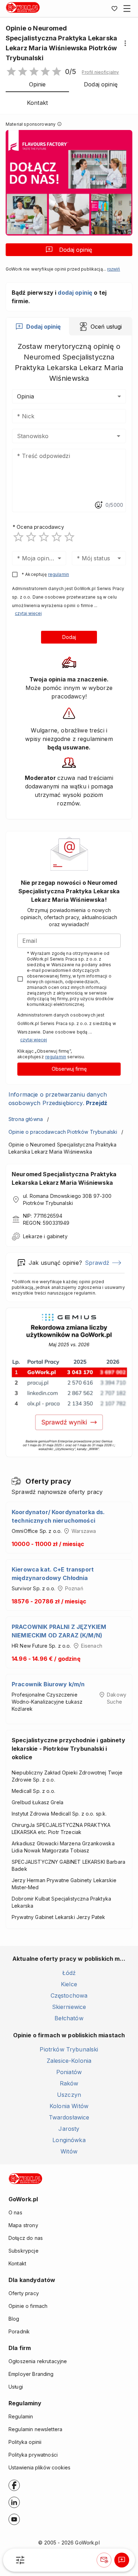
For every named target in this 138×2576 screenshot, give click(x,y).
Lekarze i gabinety (45, 1236)
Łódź (69, 1973)
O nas (15, 2212)
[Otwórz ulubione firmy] (114, 9)
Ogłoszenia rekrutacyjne (38, 2361)
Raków (69, 2083)
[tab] (38, 327)
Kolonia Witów (69, 2106)
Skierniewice (69, 2007)
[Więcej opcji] (125, 43)
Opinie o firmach (28, 2306)
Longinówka (69, 2140)
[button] (100, 72)
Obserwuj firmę (69, 1069)
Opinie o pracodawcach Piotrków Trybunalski (63, 1132)
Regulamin (21, 2416)
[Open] (119, 436)
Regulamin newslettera (35, 2429)
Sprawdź (97, 1263)
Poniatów (69, 2072)
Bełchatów (69, 2018)
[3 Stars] (44, 537)
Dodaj (69, 637)
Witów (69, 2151)
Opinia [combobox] (25, 396)
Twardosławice (69, 2117)
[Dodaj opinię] (122, 2560)
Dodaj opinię (76, 250)
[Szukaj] (20, 2560)
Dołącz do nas (26, 2238)
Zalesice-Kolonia (69, 2061)
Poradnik (19, 2331)
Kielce (69, 1984)
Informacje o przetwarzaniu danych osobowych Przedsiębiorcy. (58, 1099)
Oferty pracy (24, 2293)
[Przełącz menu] (127, 9)
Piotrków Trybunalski (69, 2049)
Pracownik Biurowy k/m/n (48, 1684)
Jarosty (69, 2129)
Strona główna (26, 1119)
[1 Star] (18, 537)
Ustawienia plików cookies (39, 2467)
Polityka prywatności (33, 2455)
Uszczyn (69, 2095)
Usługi (16, 2387)
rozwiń (114, 269)
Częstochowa (69, 1995)
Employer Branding (31, 2374)
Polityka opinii (25, 2442)
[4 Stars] (57, 537)
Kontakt (17, 2263)
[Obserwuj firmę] (104, 2560)
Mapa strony (23, 2225)
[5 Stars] (69, 537)
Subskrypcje (24, 2251)
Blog (14, 2319)
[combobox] (59, 436)
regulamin (59, 574)
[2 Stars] (31, 537)
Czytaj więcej (28, 613)
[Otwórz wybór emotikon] (98, 505)
